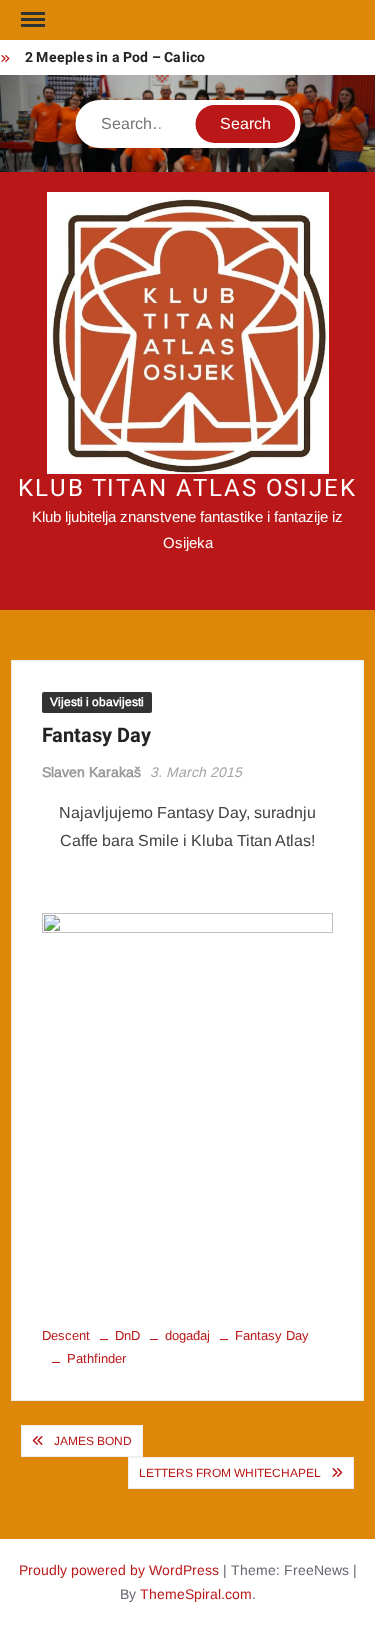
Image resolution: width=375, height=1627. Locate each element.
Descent (66, 1335)
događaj (187, 1335)
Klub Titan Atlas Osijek (187, 488)
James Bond (93, 1441)
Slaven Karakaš (91, 772)
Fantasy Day (272, 1335)
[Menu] (31, 20)
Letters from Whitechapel (230, 1473)
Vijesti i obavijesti (97, 702)
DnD (127, 1335)
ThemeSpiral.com (196, 1594)
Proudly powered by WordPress (119, 1570)
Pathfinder (96, 1358)
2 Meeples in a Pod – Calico (115, 57)
